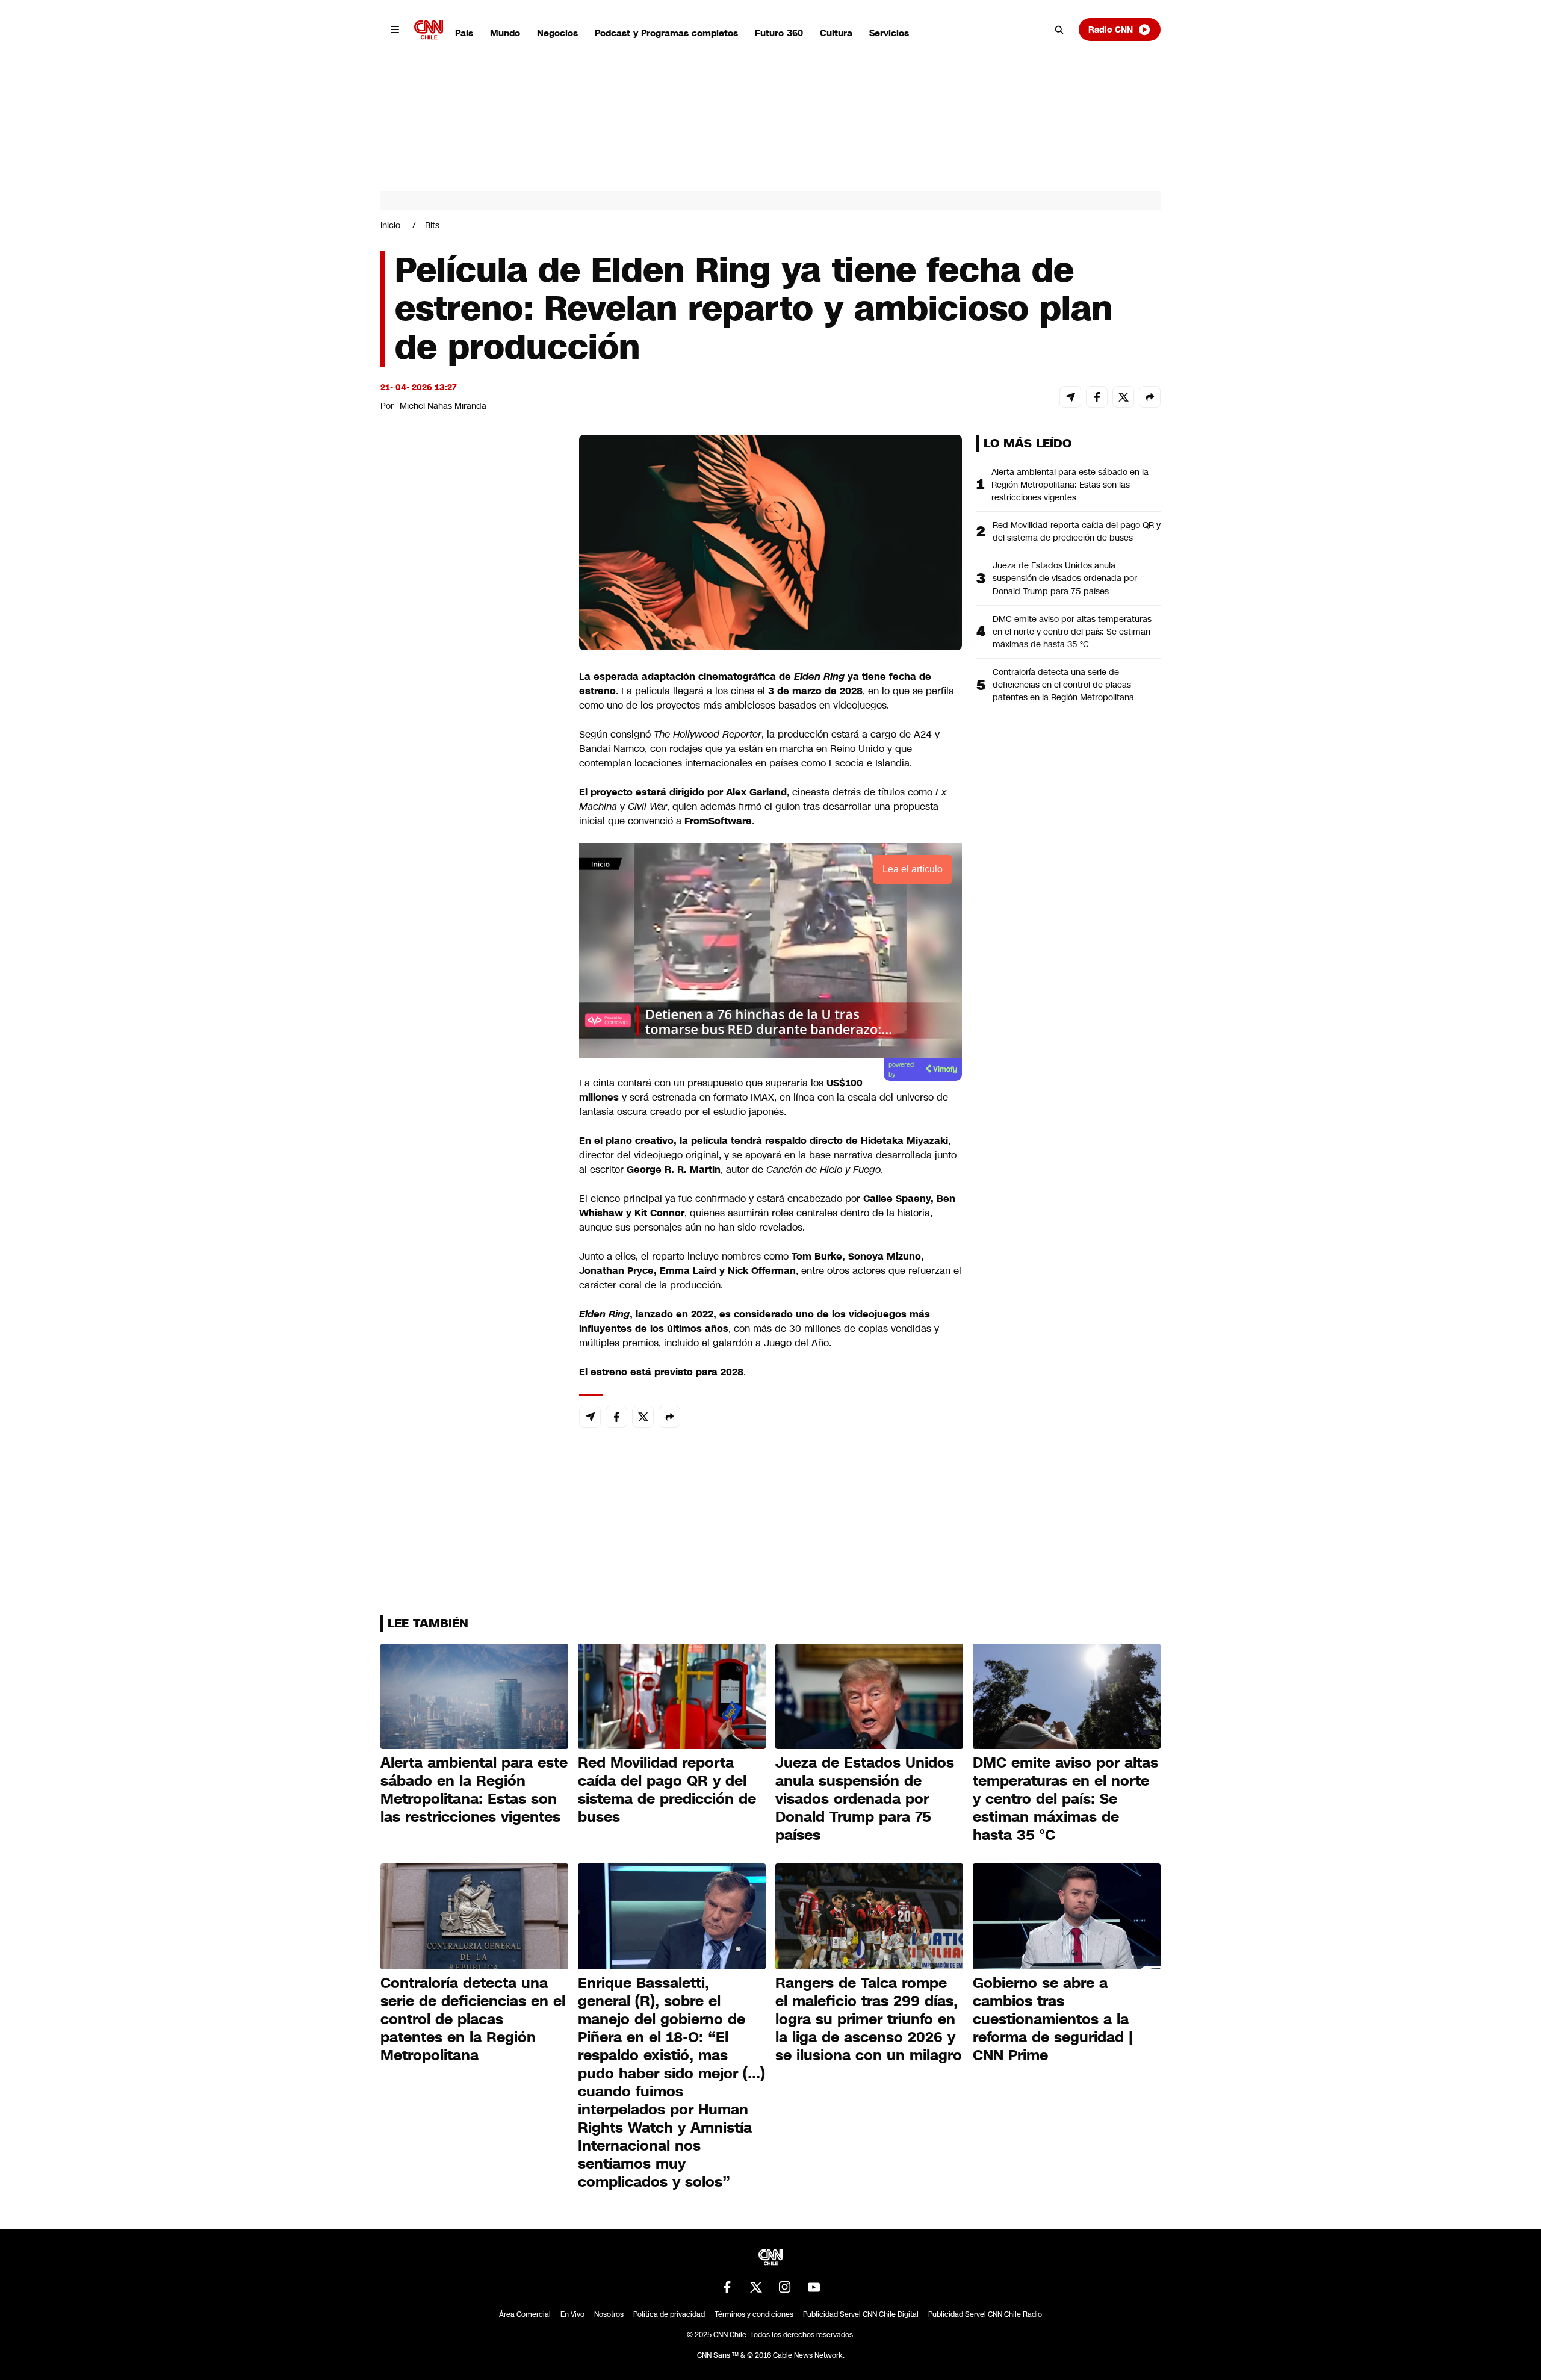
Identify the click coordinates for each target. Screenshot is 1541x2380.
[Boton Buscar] (1059, 30)
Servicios (889, 33)
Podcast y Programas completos (666, 33)
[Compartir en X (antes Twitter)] (1123, 397)
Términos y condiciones (754, 2314)
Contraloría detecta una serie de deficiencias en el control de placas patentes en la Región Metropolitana (1063, 685)
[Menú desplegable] (395, 30)
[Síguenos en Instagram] (785, 2287)
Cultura (836, 33)
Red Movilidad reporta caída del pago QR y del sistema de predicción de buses (1077, 531)
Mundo (505, 33)
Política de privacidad (669, 2314)
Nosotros (609, 2314)
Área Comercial (525, 2314)
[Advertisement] (471, 1125)
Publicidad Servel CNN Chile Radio (985, 2314)
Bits (432, 225)
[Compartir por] (1150, 397)
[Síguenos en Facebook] (727, 2287)
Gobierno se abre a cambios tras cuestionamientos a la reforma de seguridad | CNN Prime (1053, 2019)
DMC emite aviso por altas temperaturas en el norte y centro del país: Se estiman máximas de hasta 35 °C (1072, 632)
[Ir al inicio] (429, 30)
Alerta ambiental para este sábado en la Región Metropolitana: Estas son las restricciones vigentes (1070, 485)
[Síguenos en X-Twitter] (756, 2287)
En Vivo (572, 2314)
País (464, 33)
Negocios (557, 33)
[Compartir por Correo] (1070, 397)
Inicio (390, 225)
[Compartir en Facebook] (1097, 397)
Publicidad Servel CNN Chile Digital (861, 2314)
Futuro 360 (779, 33)
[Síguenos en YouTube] (814, 2287)
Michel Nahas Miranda (443, 406)
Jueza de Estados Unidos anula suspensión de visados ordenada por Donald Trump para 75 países (1065, 578)
